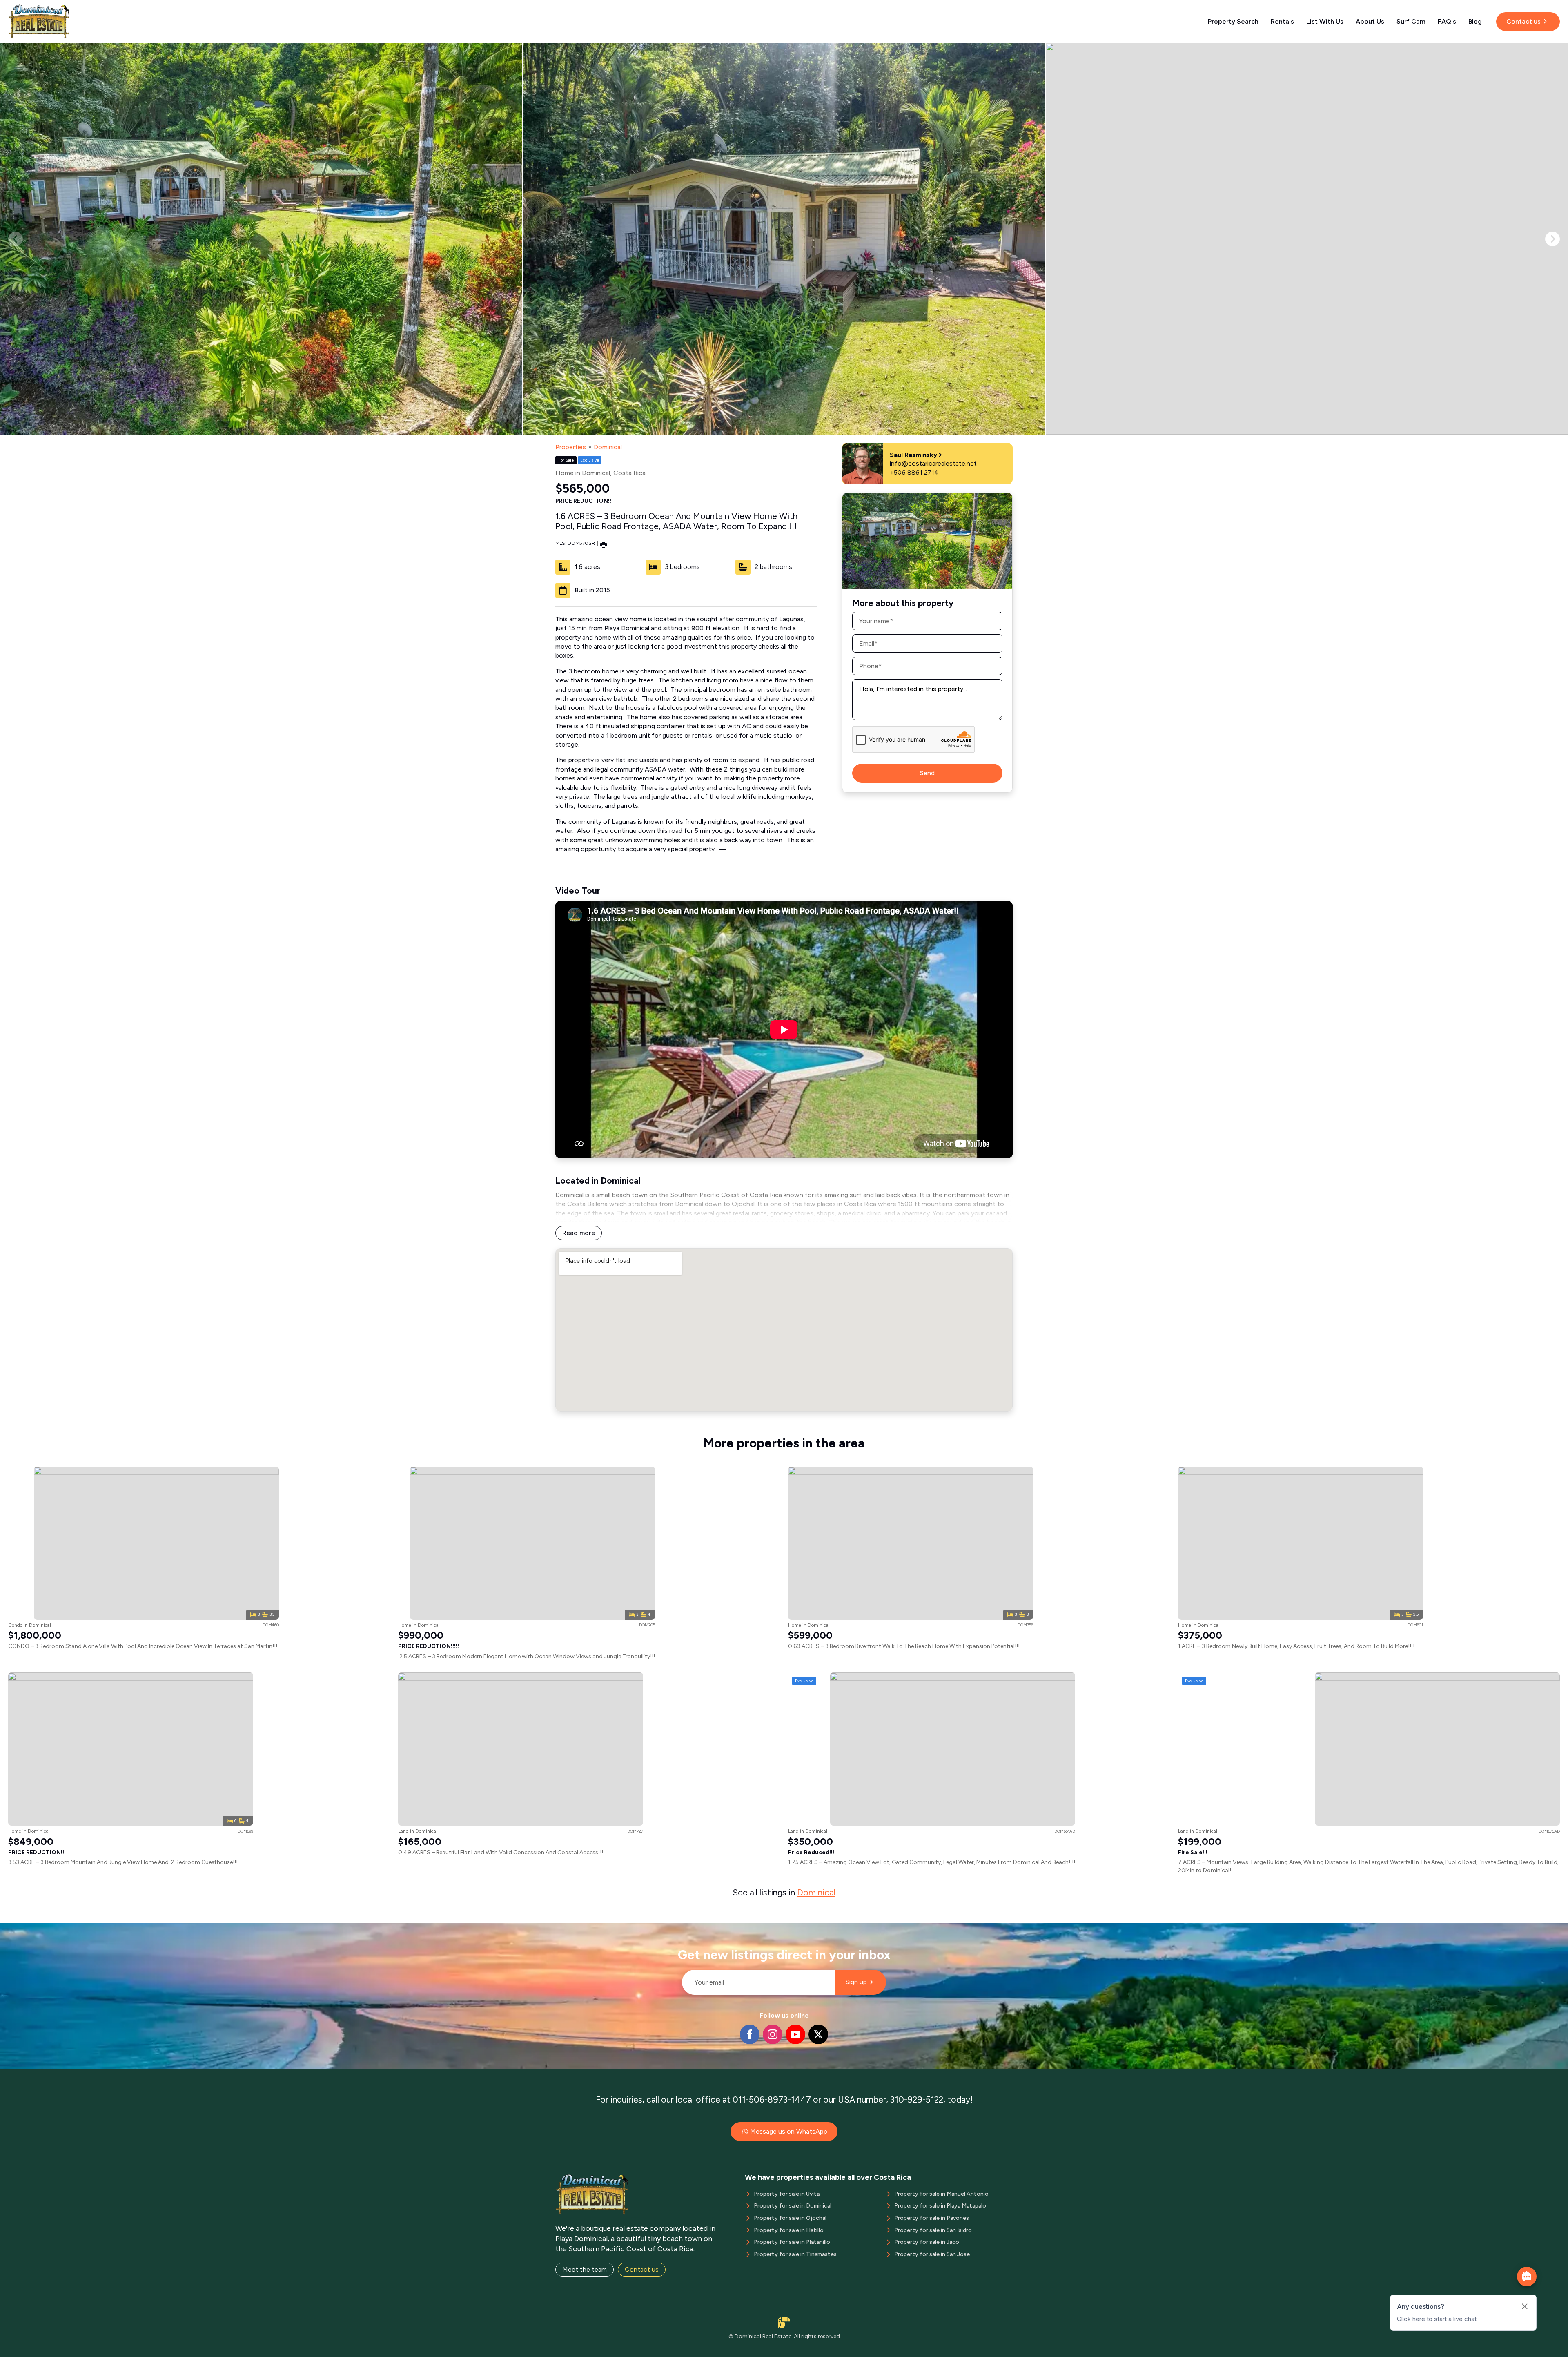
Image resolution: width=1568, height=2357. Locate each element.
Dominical (608, 447)
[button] (1552, 239)
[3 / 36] (1307, 239)
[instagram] (773, 2034)
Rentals (1282, 21)
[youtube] (795, 2034)
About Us (1370, 21)
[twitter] (818, 2034)
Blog (1475, 21)
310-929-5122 (917, 2099)
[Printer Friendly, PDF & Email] (604, 544)
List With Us (1325, 21)
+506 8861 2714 (914, 472)
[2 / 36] (784, 239)
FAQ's (1447, 21)
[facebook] (750, 2034)
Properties (571, 447)
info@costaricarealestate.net (933, 463)
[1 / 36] (261, 239)
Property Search (1233, 21)
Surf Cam (1411, 21)
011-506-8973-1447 (772, 2099)
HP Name (678, 1930)
